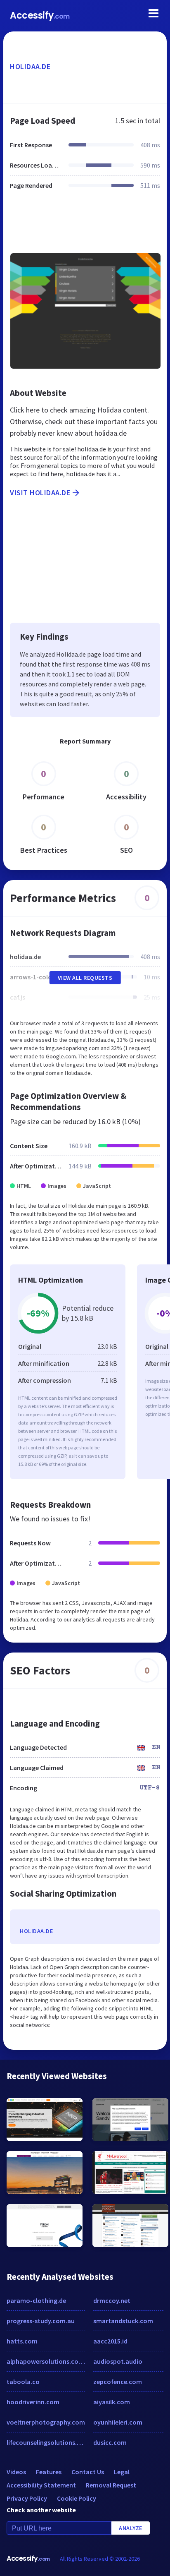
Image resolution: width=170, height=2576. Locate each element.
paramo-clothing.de (36, 2300)
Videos (16, 2472)
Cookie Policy (77, 2498)
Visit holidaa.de (40, 493)
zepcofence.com (118, 2382)
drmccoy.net (112, 2300)
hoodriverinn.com (33, 2402)
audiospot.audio (118, 2361)
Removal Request (111, 2485)
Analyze (131, 2528)
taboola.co (23, 2382)
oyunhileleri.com (118, 2422)
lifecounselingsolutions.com (46, 2442)
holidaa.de (30, 66)
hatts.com (22, 2341)
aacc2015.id (110, 2341)
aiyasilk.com (112, 2402)
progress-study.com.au (41, 2321)
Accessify (40, 16)
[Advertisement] (85, 226)
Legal (122, 2472)
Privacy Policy (27, 2498)
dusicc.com (110, 2442)
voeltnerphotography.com (46, 2422)
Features (49, 2472)
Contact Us (88, 2472)
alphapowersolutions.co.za (46, 2361)
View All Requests (85, 978)
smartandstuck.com (123, 2321)
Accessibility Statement (41, 2485)
